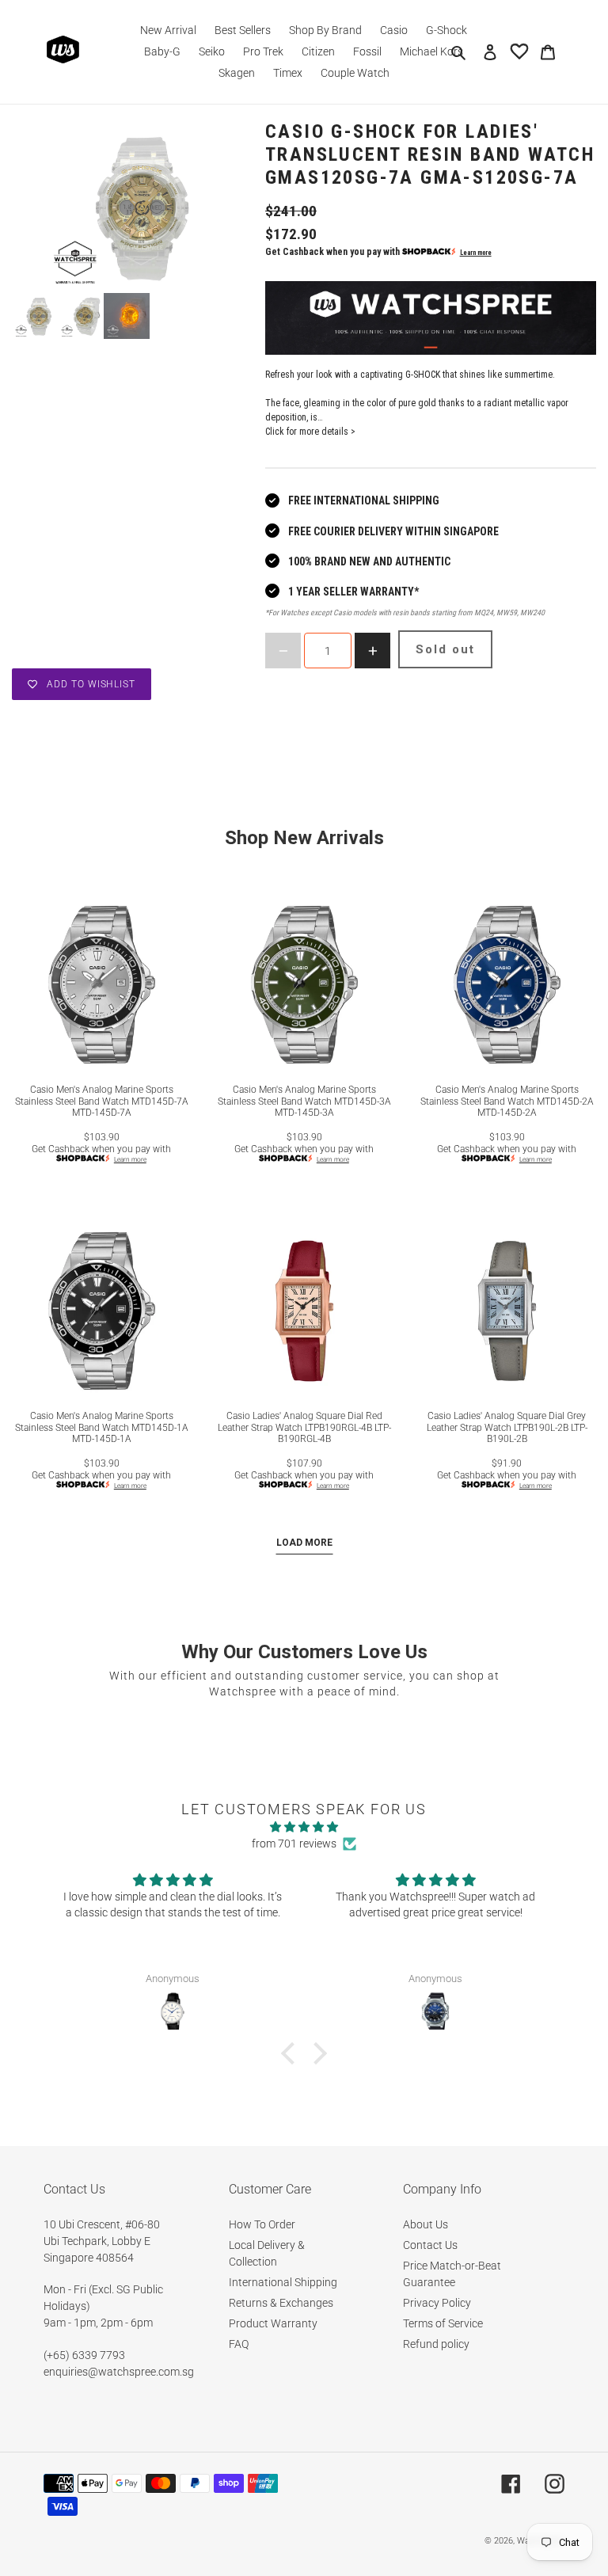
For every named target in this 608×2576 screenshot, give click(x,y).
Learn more (476, 253)
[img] (304, 1827)
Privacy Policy (437, 2303)
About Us (426, 2224)
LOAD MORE (304, 1543)
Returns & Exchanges (281, 2303)
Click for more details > (310, 432)
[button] (292, 2053)
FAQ (239, 2344)
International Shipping (283, 2282)
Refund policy (436, 2344)
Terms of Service (443, 2323)
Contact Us (430, 2245)
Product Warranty (273, 2323)
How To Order (262, 2224)
